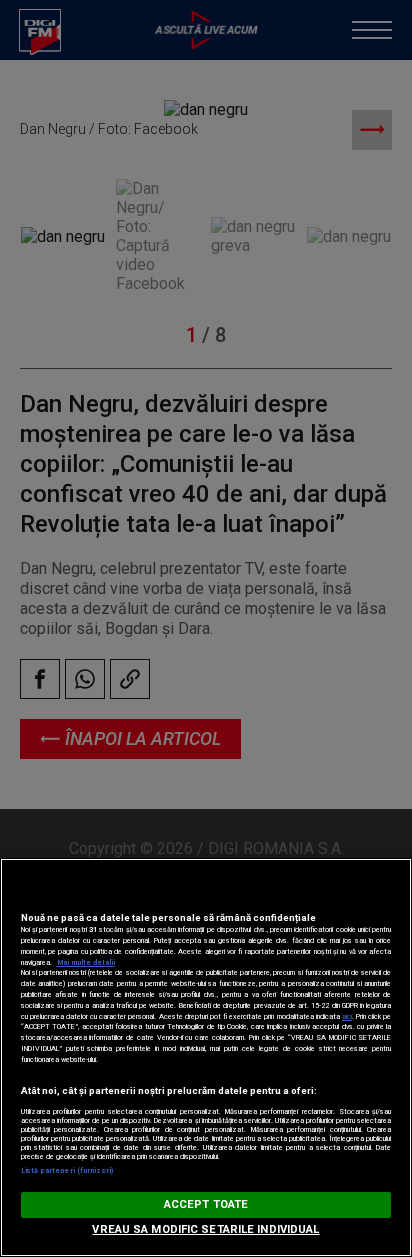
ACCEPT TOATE (206, 1204)
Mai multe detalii (86, 962)
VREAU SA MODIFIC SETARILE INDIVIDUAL (205, 1229)
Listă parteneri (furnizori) (67, 1170)
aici (347, 1016)
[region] (206, 1057)
